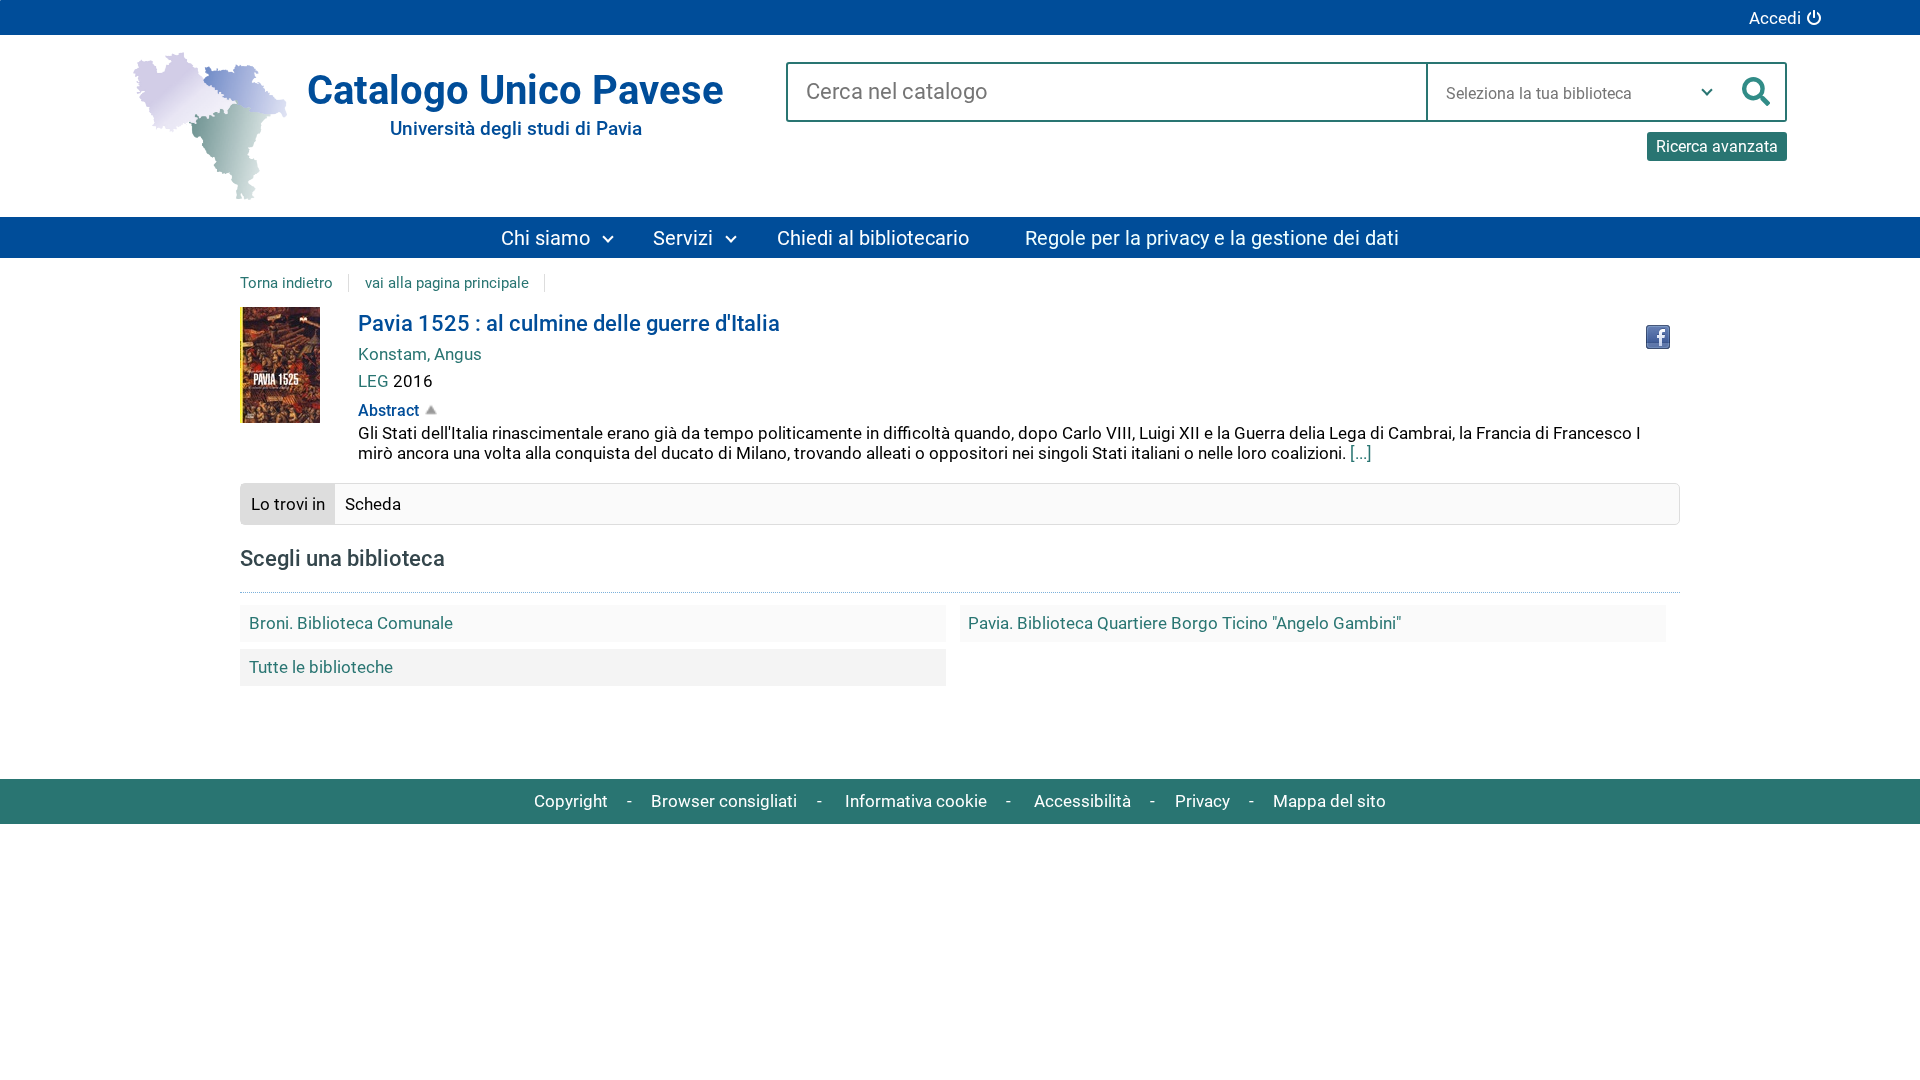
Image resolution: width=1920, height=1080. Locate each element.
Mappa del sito (1329, 801)
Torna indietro (286, 283)
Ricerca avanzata (1717, 146)
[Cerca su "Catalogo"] (1106, 93)
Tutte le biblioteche (321, 667)
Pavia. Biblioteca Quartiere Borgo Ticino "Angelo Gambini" (1184, 623)
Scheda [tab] (373, 504)
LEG (375, 381)
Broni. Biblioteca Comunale (351, 623)
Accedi (1775, 18)
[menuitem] (556, 237)
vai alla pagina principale (447, 283)
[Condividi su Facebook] (1658, 337)
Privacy (1202, 801)
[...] (1361, 453)
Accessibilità (1082, 801)
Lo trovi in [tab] (288, 504)
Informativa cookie (916, 801)
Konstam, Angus (420, 354)
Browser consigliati (724, 801)
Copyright (571, 801)
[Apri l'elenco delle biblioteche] (1707, 92)
